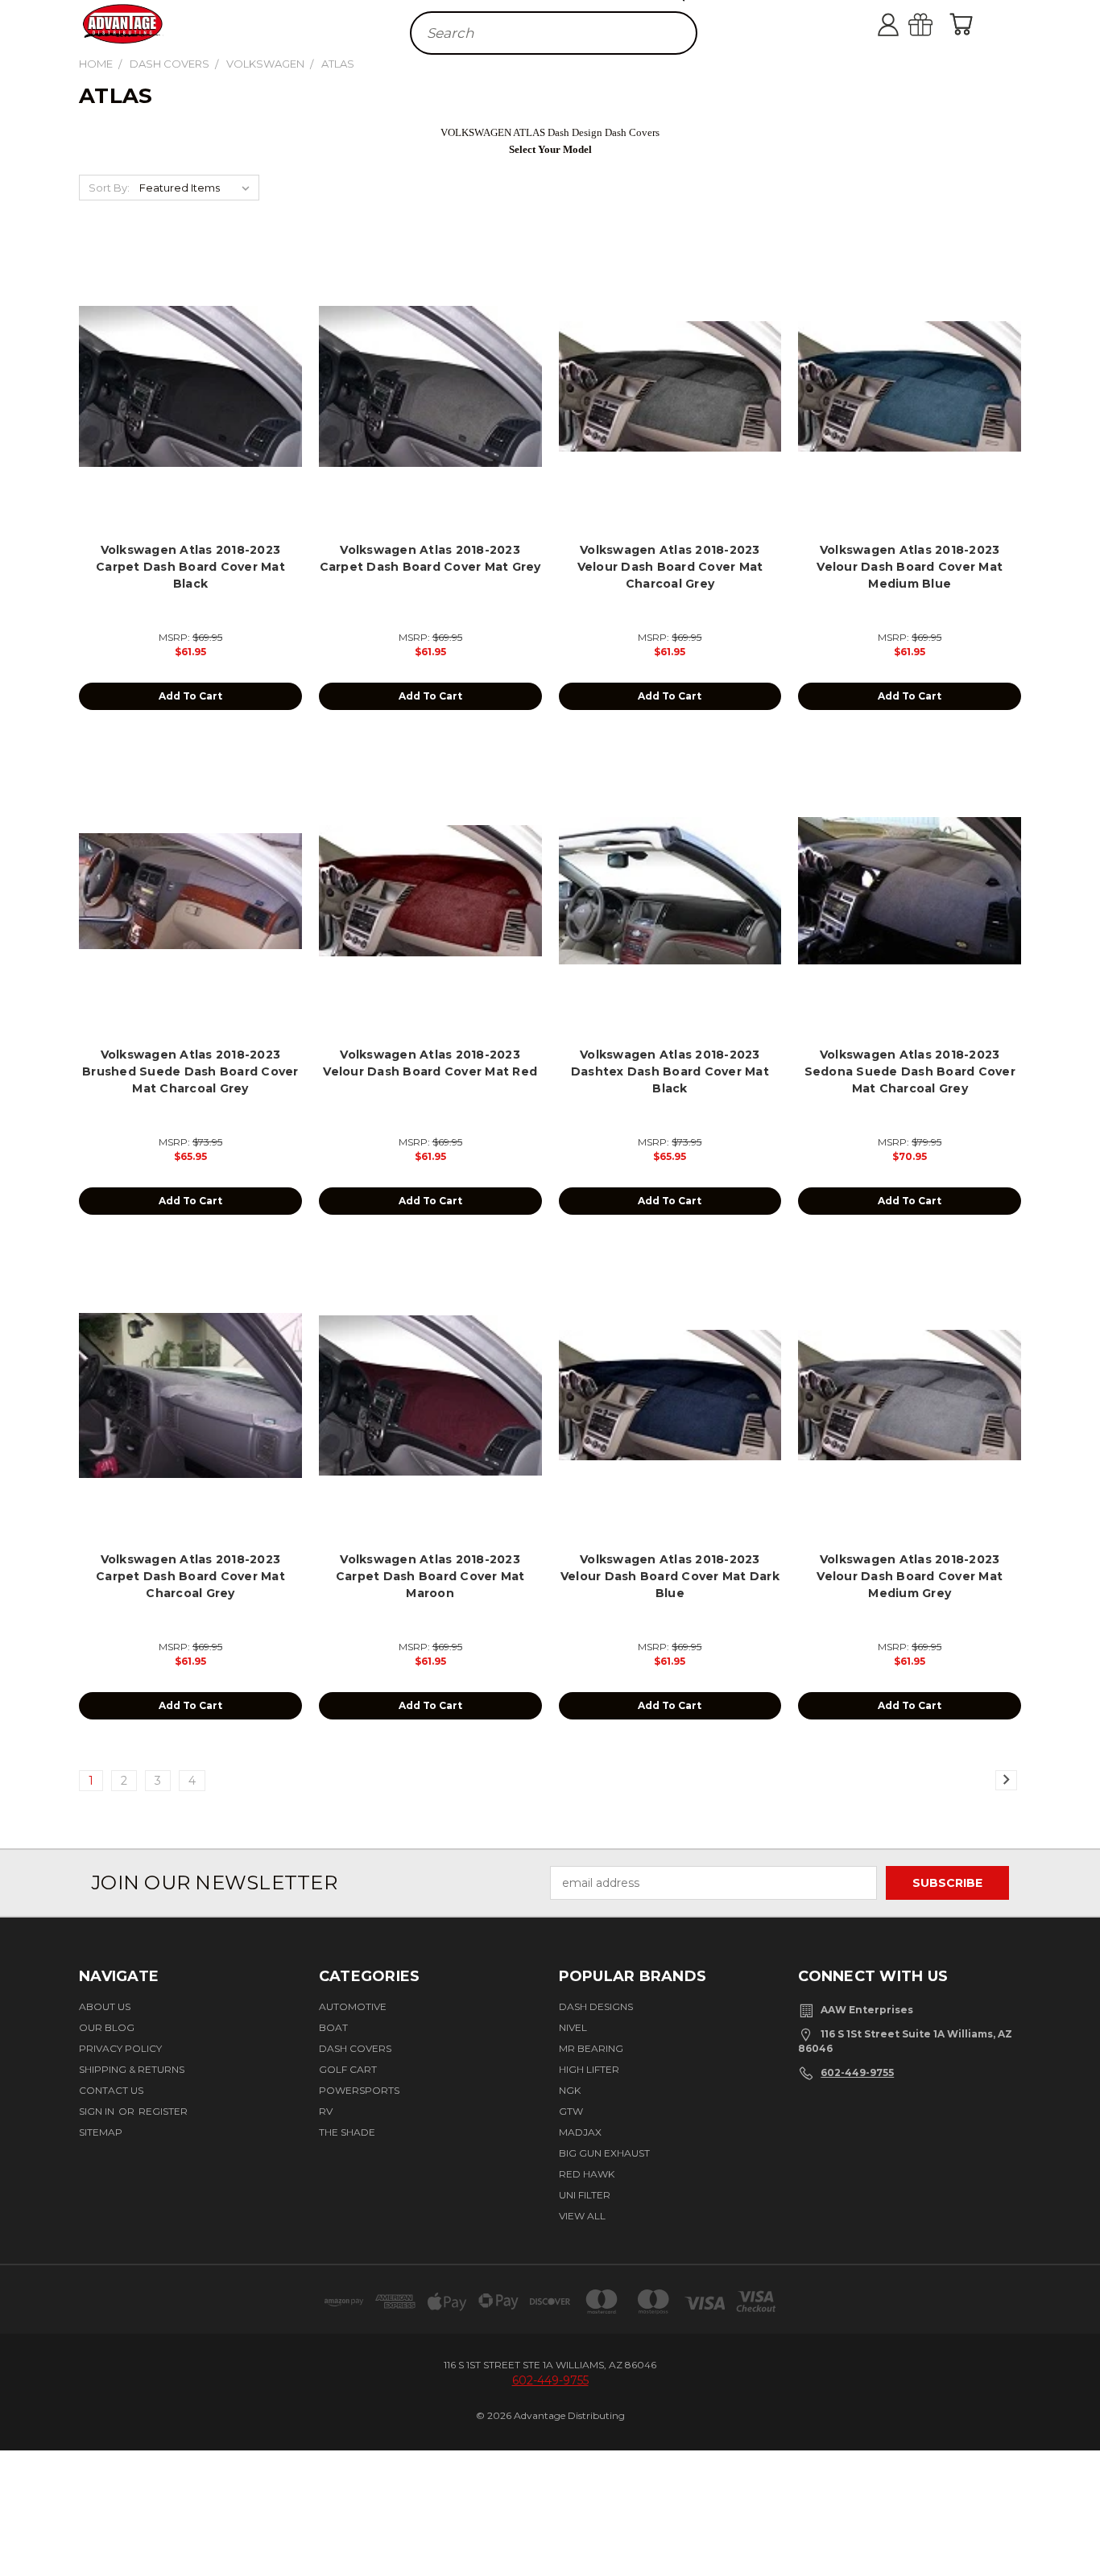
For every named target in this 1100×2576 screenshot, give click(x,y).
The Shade (347, 2132)
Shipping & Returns (132, 2069)
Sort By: (109, 188)
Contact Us (111, 2090)
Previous (1078, 2514)
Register (163, 2111)
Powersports (359, 2090)
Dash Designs (596, 2006)
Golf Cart (348, 2069)
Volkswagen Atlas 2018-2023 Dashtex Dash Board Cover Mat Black (670, 1071)
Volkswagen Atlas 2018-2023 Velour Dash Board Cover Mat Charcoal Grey (670, 567)
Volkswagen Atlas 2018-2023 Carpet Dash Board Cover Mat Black (190, 567)
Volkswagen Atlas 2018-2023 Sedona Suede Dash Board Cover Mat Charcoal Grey (910, 1071)
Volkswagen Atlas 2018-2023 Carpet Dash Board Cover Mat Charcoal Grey (190, 1576)
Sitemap (101, 2132)
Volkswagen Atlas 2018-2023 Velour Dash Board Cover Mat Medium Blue (910, 567)
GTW (571, 2111)
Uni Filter (585, 2195)
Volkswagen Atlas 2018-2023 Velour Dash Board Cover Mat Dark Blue (670, 1576)
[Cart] (965, 24)
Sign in (98, 2111)
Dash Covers (355, 2048)
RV (326, 2111)
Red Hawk (587, 2174)
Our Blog (107, 2027)
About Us (105, 2006)
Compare (185, 400)
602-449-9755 (857, 2072)
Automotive (353, 2006)
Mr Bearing (591, 2048)
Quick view (190, 368)
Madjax (580, 2132)
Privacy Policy (120, 2048)
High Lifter (589, 2069)
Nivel (573, 2027)
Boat (333, 2027)
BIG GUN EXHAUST (604, 2153)
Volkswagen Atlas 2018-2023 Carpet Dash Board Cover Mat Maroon (430, 1576)
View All (582, 2216)
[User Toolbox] (904, 24)
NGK (570, 2090)
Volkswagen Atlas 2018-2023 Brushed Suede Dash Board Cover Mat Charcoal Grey (190, 1071)
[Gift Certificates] (937, 24)
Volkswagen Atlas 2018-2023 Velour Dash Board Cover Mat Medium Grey (910, 1576)
